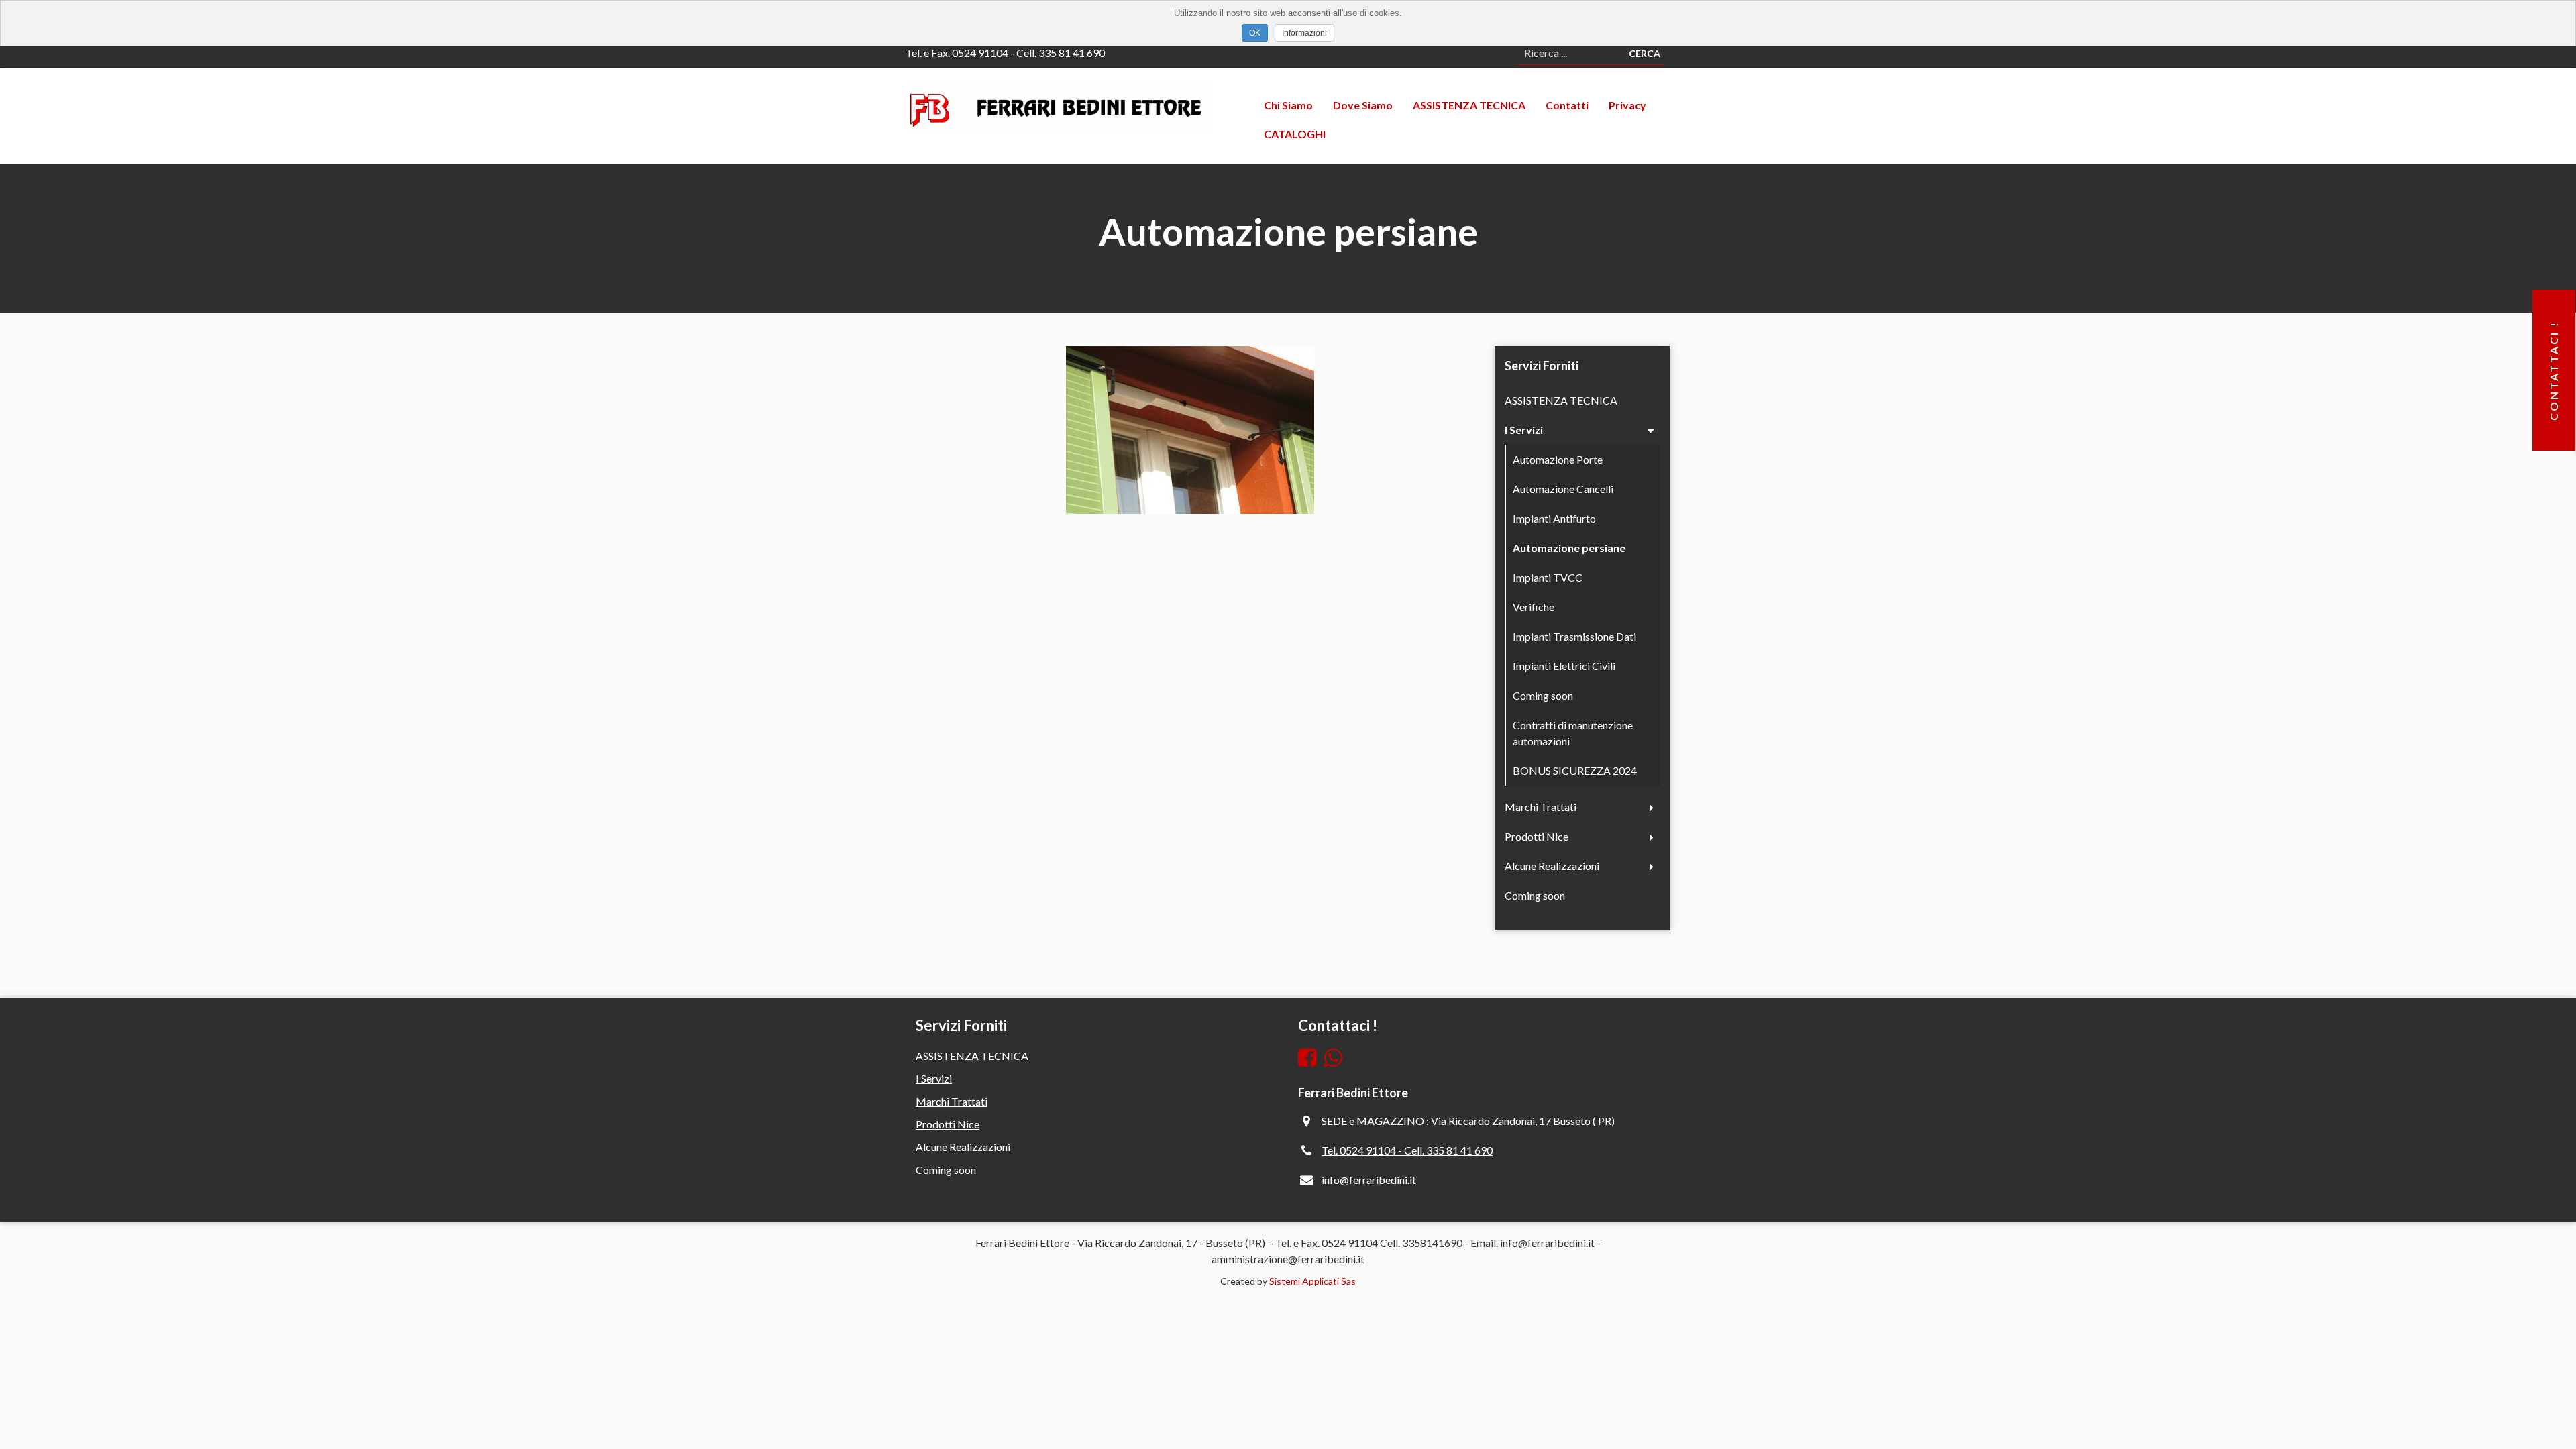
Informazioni (1304, 33)
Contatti (1567, 105)
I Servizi (1524, 430)
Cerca (1645, 53)
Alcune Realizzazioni (1552, 866)
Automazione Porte (1558, 459)
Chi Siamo (1288, 105)
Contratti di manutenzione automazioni (1573, 733)
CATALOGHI (1295, 134)
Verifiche (1534, 607)
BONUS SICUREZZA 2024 (1575, 770)
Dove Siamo (1363, 105)
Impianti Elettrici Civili (1564, 666)
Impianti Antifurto (1554, 518)
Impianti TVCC (1548, 577)
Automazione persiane (1569, 548)
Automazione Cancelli (1563, 489)
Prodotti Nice (1537, 836)
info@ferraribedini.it (1369, 1180)
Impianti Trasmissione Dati (1574, 636)
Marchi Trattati (1541, 807)
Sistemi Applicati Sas (1312, 1281)
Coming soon (1543, 695)
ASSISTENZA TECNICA (1469, 105)
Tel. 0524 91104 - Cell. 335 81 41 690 (1407, 1150)
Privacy (1627, 105)
